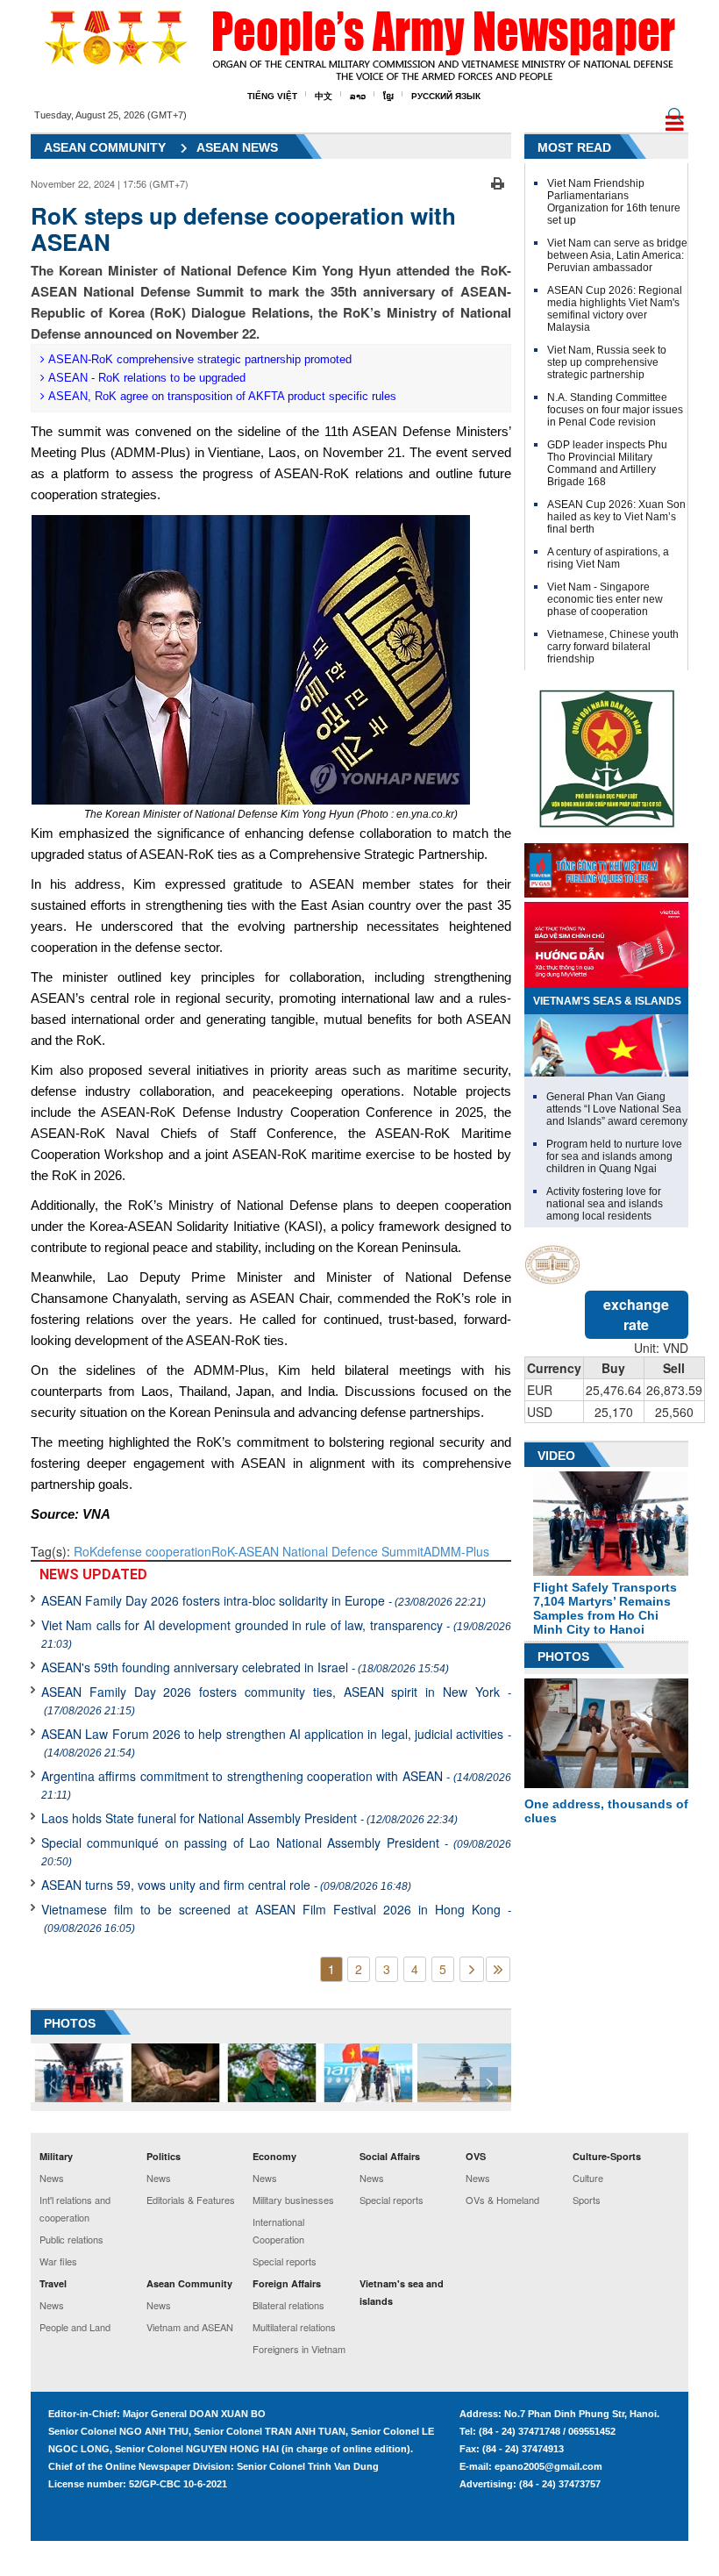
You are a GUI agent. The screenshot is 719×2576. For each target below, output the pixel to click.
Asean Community (189, 2283)
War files (58, 2261)
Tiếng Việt (272, 96)
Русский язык (446, 96)
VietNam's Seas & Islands (607, 1001)
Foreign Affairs (287, 2283)
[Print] (498, 182)
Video (556, 1456)
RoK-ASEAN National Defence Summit (317, 1551)
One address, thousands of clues (606, 1811)
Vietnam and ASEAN (190, 2327)
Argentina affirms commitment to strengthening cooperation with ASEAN (276, 1784)
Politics (164, 2156)
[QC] (606, 866)
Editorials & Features (191, 2200)
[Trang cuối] (498, 1969)
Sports (587, 2200)
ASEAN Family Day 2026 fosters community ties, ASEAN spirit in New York (276, 1700)
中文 (324, 96)
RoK (85, 1551)
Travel (53, 2283)
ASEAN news (237, 147)
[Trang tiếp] (472, 1969)
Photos (563, 1657)
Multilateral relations (294, 2327)
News (52, 2178)
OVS (476, 2156)
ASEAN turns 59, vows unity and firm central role (226, 1885)
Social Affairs (390, 2156)
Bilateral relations (288, 2305)
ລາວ (358, 96)
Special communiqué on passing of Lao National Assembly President (276, 1851)
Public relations (71, 2239)
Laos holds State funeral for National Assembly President (249, 1818)
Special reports (285, 2261)
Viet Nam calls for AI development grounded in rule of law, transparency (276, 1633)
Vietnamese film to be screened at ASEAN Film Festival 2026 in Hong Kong (276, 1918)
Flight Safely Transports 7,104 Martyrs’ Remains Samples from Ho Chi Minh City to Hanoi (605, 1608)
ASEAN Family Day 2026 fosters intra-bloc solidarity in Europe (263, 1600)
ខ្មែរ (388, 96)
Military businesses (293, 2200)
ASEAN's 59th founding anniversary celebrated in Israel (245, 1667)
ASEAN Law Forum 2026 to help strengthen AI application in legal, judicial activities (276, 1742)
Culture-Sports (607, 2156)
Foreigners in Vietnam (299, 2349)
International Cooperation (278, 2230)
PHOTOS (70, 2023)
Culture (588, 2178)
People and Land (75, 2327)
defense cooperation (154, 1551)
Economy (274, 2156)
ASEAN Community (105, 147)
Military (56, 2156)
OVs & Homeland (502, 2200)
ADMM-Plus (456, 1551)
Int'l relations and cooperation (75, 2208)
